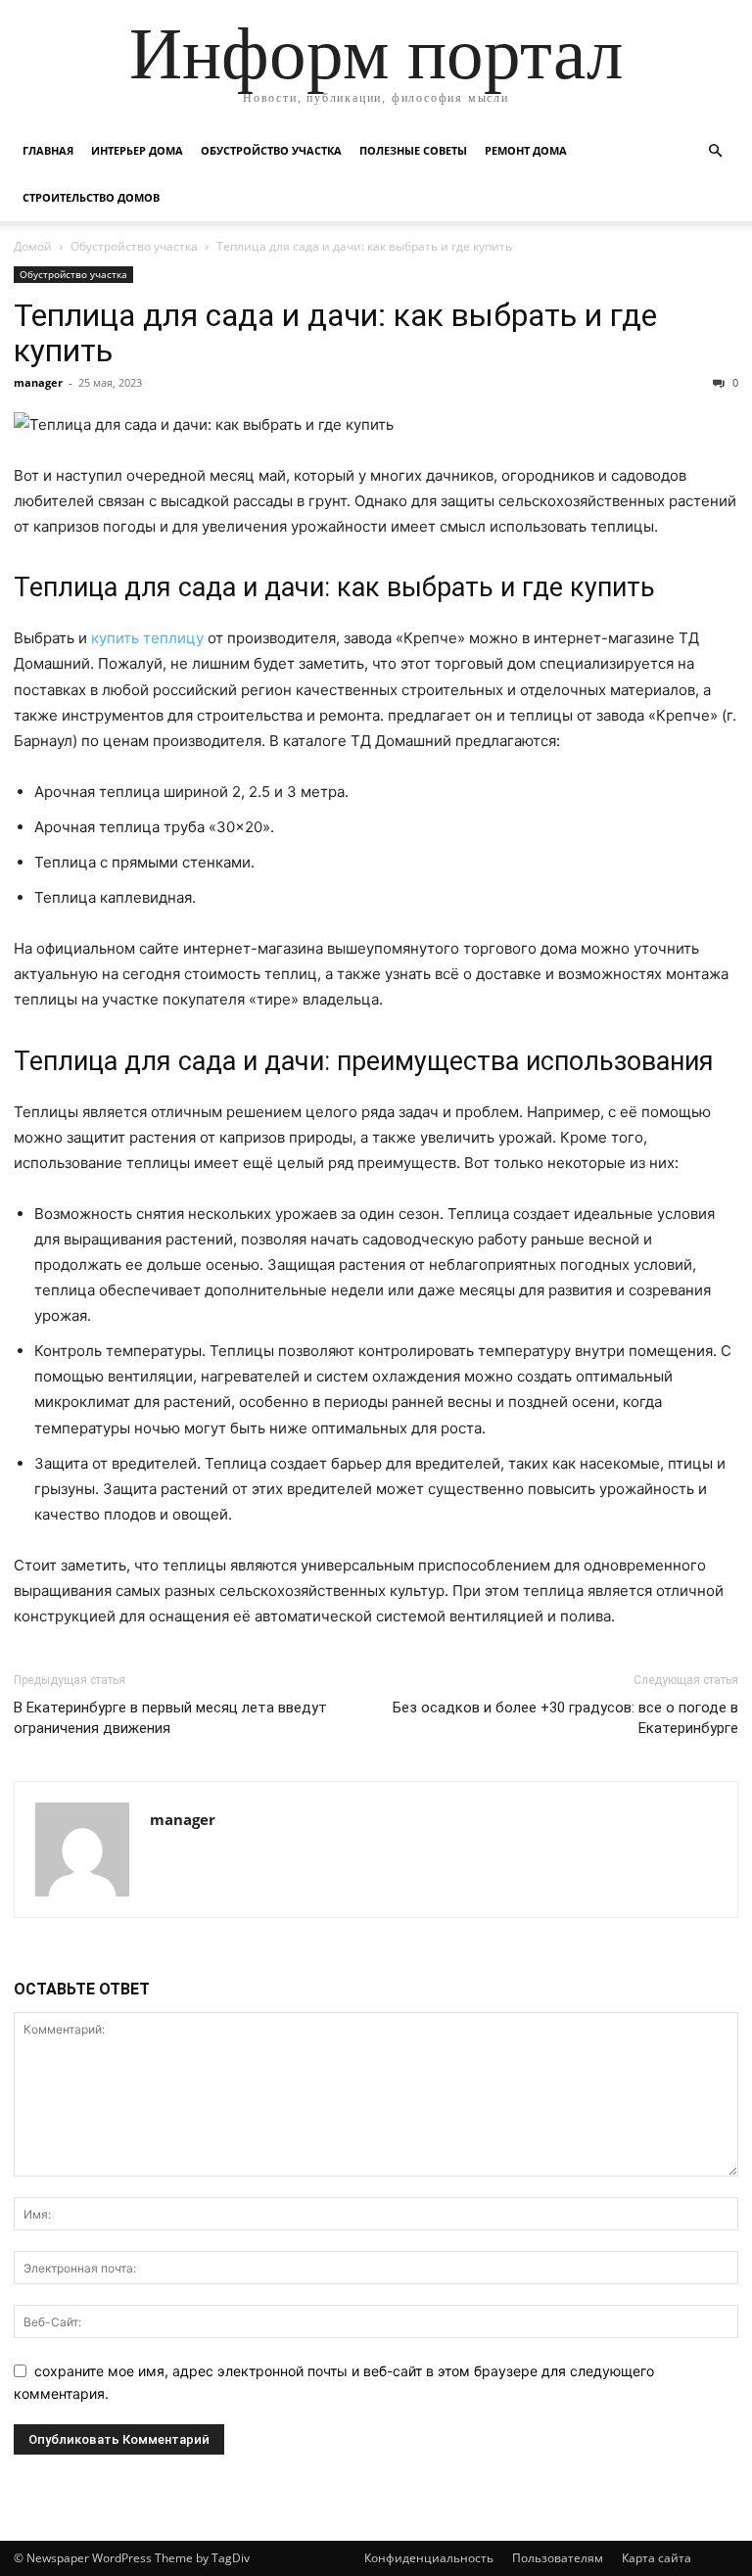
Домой (33, 246)
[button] (715, 151)
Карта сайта (657, 2558)
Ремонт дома (526, 150)
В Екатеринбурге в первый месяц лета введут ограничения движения (170, 1718)
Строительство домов (91, 197)
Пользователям (558, 2558)
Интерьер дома (137, 150)
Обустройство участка (271, 150)
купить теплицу (147, 638)
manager (38, 382)
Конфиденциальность (429, 2558)
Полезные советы (413, 150)
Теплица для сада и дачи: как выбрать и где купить (335, 333)
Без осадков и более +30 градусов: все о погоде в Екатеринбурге (565, 1718)
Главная (48, 150)
